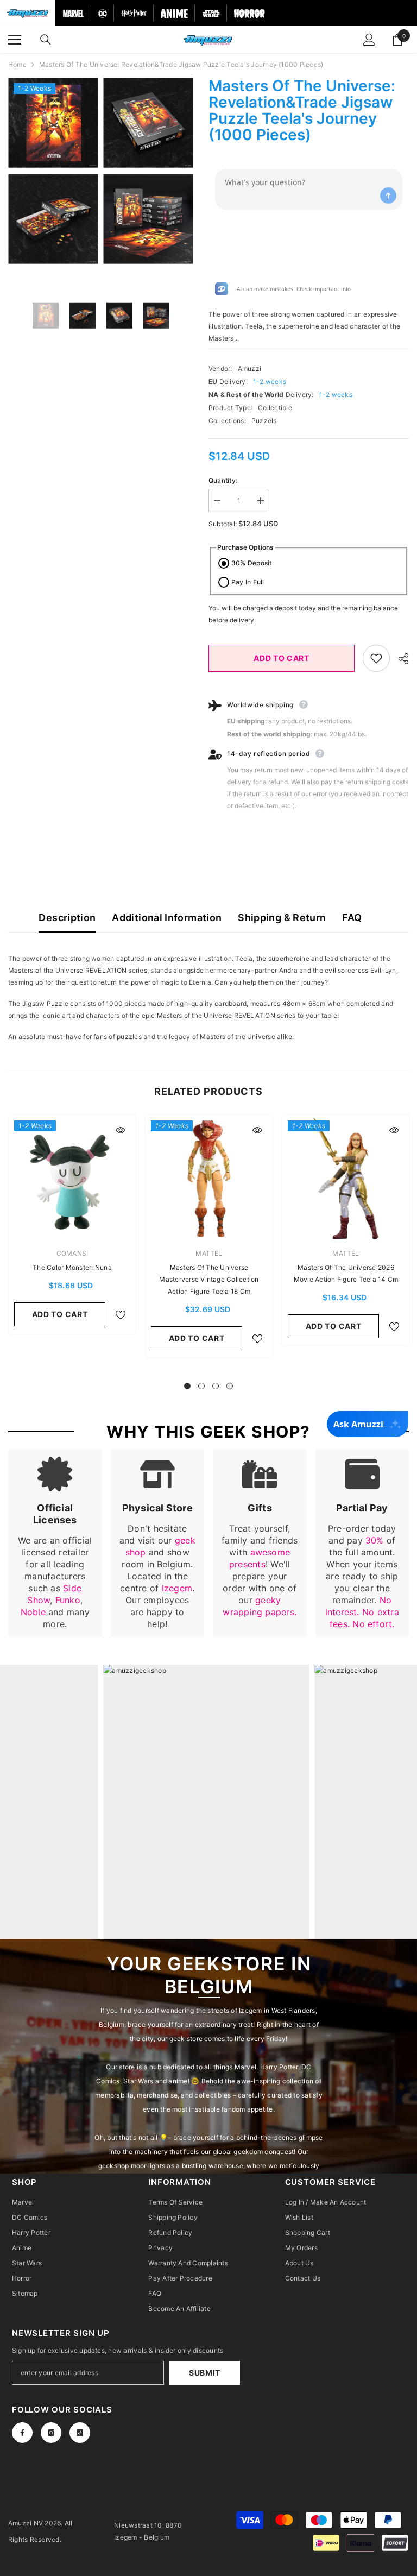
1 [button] (187, 1386)
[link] (55, 1543)
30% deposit (252, 563)
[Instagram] (51, 2433)
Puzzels (264, 421)
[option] (53, 171)
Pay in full (248, 582)
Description (67, 918)
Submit (205, 2373)
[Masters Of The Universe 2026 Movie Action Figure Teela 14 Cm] (346, 1179)
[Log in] (369, 40)
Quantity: (223, 480)
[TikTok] (80, 2433)
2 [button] (201, 1386)
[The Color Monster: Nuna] (72, 1179)
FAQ (352, 918)
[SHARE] (399, 659)
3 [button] (216, 1386)
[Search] (46, 40)
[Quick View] (121, 1130)
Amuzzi (249, 369)
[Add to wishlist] (376, 658)
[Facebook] (22, 2433)
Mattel (209, 1253)
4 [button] (230, 1386)
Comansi (72, 1253)
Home (17, 64)
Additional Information (167, 918)
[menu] (15, 40)
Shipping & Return (282, 918)
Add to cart (282, 658)
